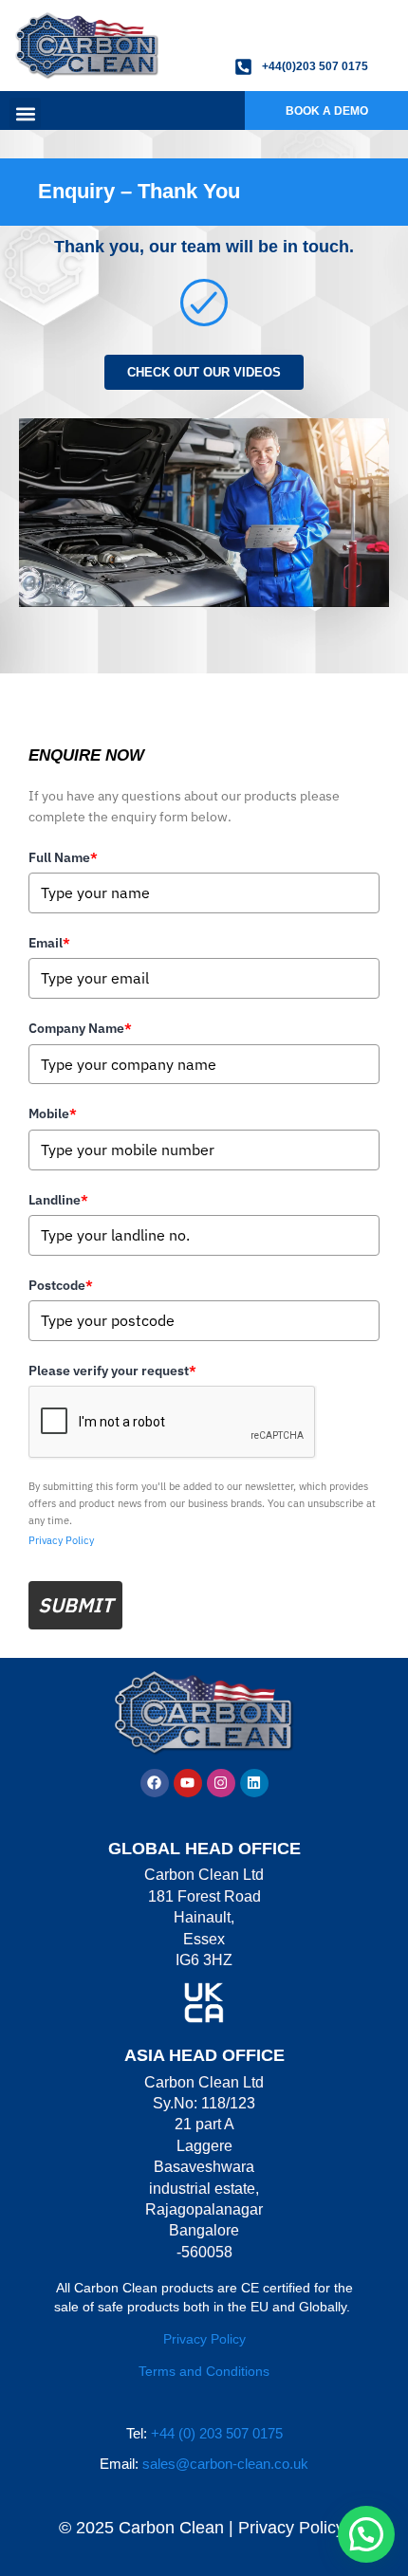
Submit (75, 1605)
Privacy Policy (61, 1540)
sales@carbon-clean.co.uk (225, 2464)
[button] (25, 113)
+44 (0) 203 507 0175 (217, 2433)
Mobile (53, 1113)
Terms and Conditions (204, 2371)
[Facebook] (155, 1783)
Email (49, 943)
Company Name (80, 1028)
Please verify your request (112, 1371)
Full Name (63, 857)
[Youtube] (188, 1783)
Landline (58, 1200)
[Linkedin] (254, 1783)
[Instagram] (221, 1783)
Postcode (61, 1285)
